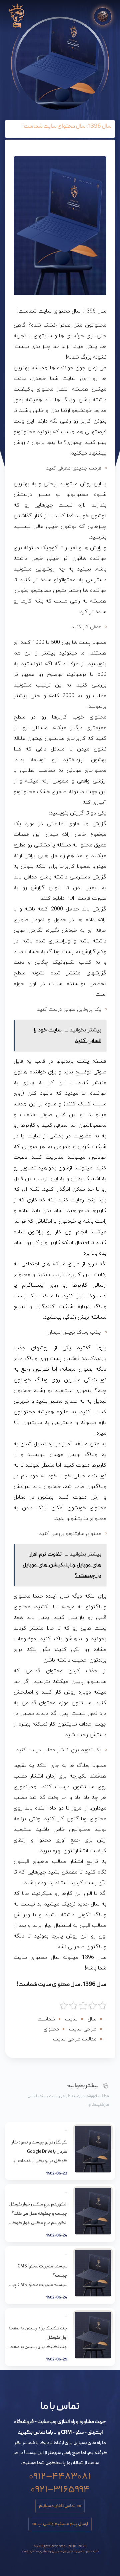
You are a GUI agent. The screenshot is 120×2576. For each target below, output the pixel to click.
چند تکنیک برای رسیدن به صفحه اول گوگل (38, 2333)
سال (92, 2019)
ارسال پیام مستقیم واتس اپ (63, 2524)
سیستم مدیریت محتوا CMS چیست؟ (42, 2271)
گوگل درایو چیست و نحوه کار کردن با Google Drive (39, 2147)
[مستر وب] (17, 16)
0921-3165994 (60, 2487)
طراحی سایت (83, 2029)
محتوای (51, 2029)
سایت (71, 2019)
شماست (46, 2019)
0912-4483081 (60, 2474)
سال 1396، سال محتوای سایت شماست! (62, 1985)
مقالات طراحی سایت (75, 2039)
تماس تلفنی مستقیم (57, 2506)
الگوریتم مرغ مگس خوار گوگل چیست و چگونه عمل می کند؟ (38, 2209)
